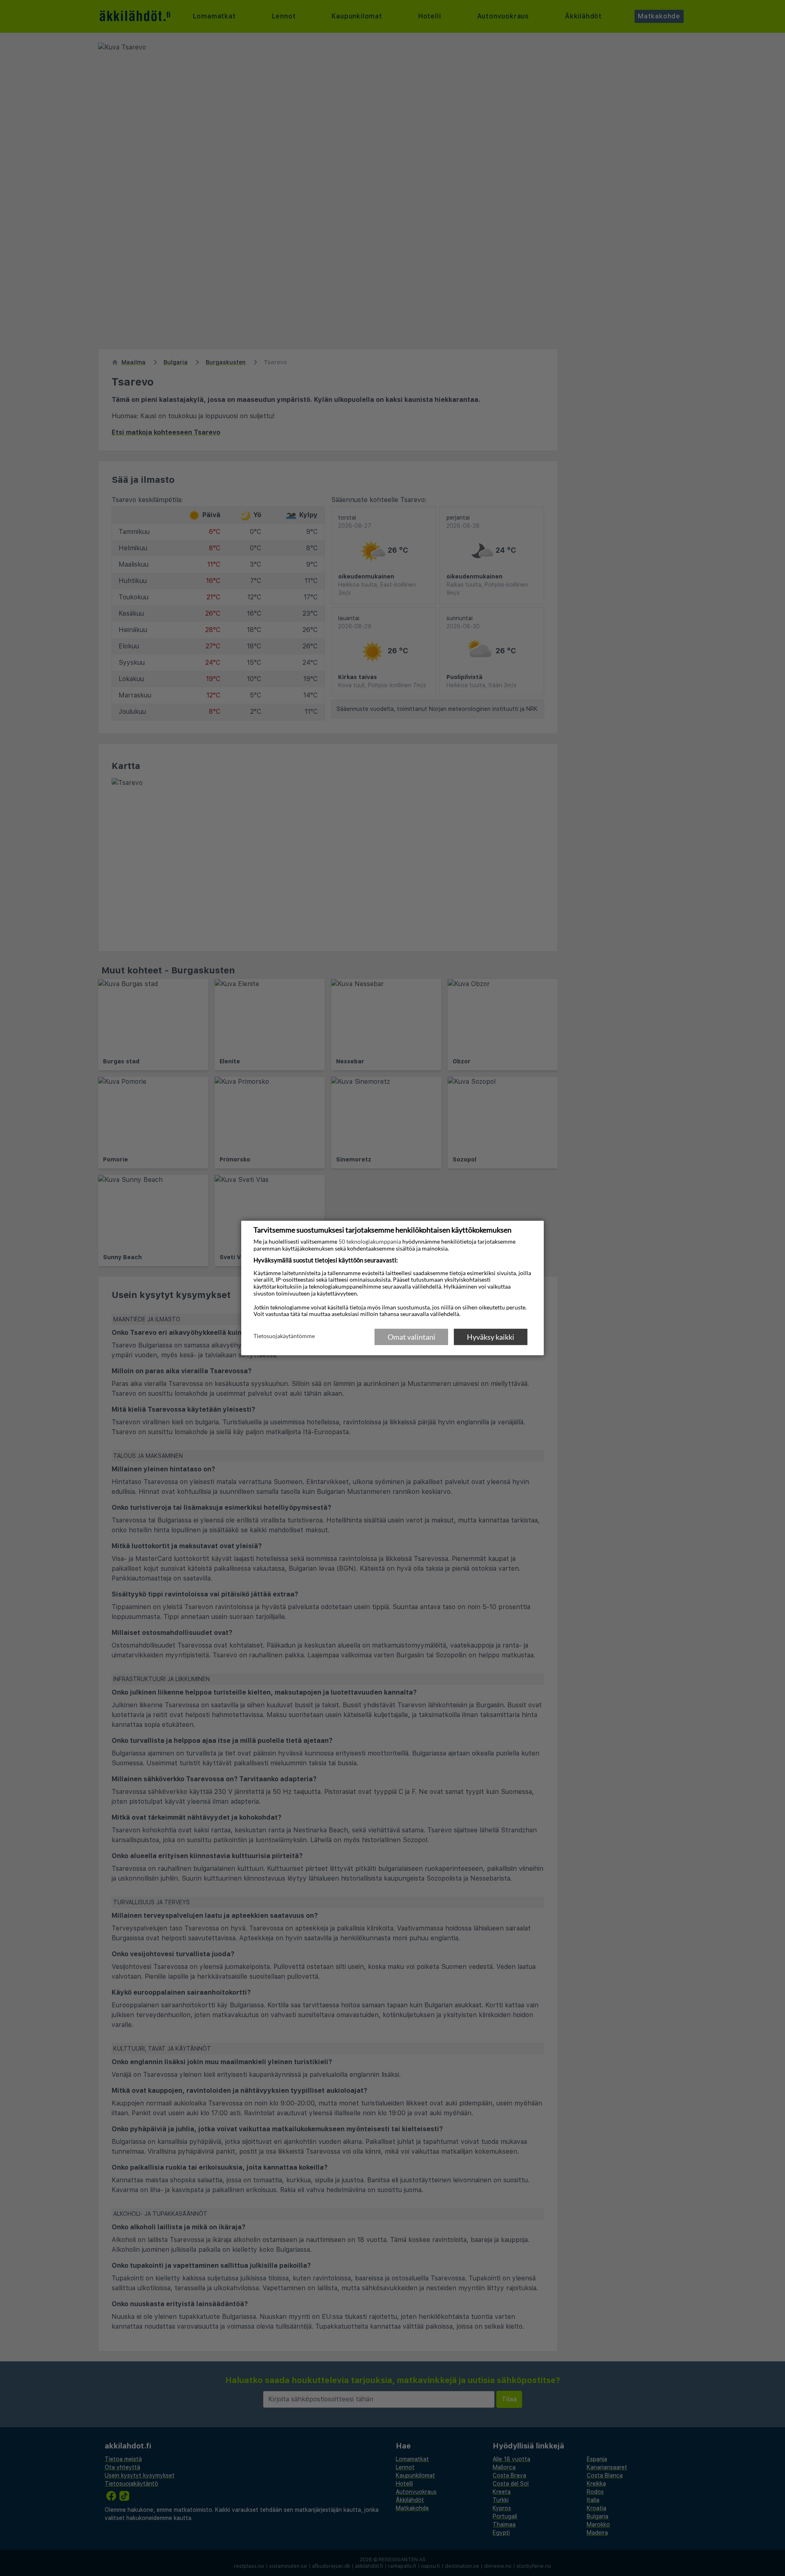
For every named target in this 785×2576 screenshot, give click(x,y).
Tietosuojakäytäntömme (284, 1336)
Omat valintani (412, 1337)
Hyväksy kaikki (491, 1337)
